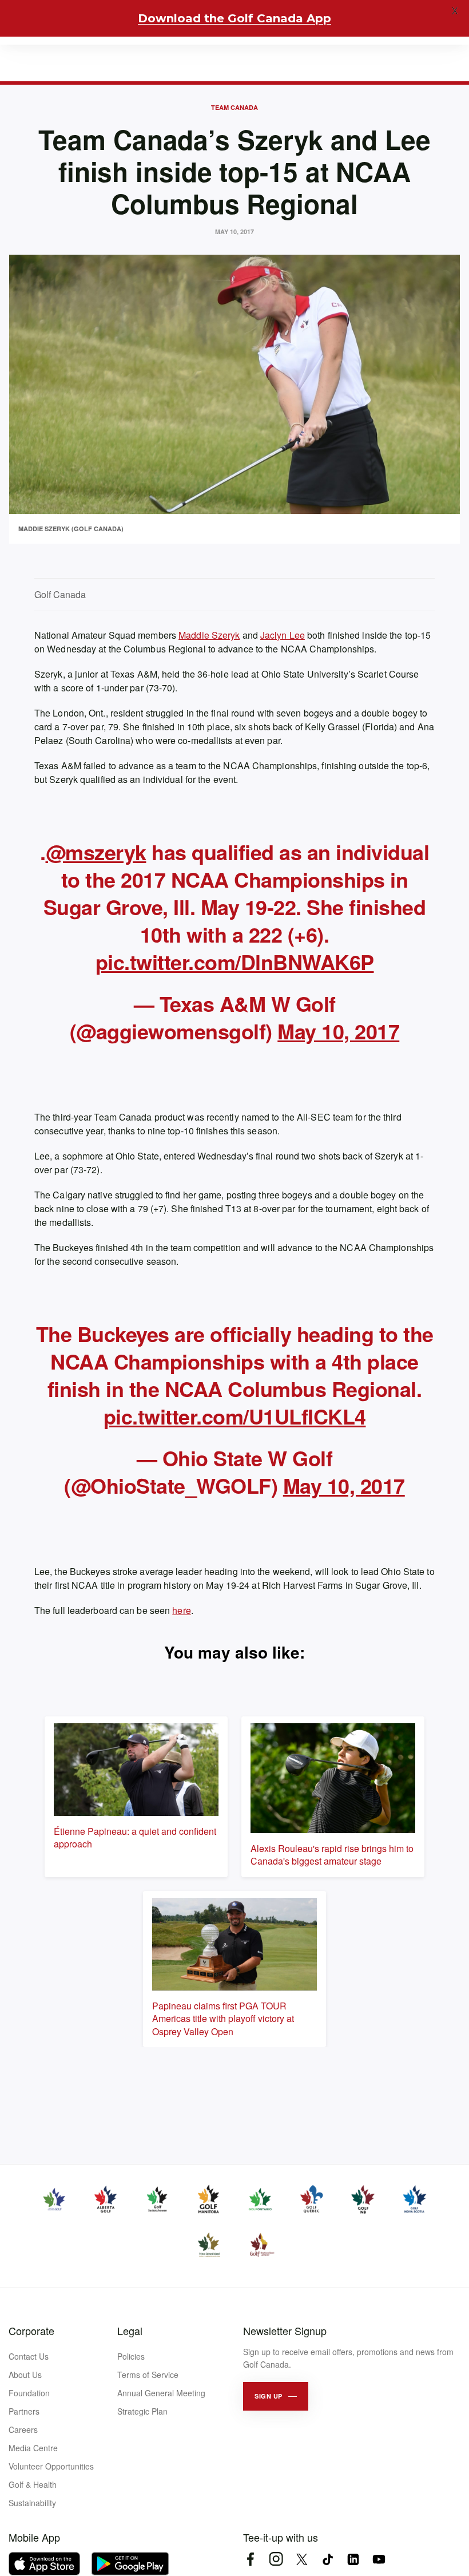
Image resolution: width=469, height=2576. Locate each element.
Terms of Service (148, 2375)
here (181, 1610)
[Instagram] (276, 2559)
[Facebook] (250, 2559)
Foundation (29, 2393)
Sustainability (32, 2503)
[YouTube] (379, 2559)
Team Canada (234, 107)
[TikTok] (327, 2559)
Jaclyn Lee (283, 635)
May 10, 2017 (338, 1031)
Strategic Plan (142, 2411)
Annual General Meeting (161, 2393)
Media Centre (33, 2448)
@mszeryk (96, 852)
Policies (131, 2356)
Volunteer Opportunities (51, 2466)
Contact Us (29, 2356)
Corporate (31, 2330)
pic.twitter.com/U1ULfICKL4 (235, 1416)
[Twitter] (302, 2559)
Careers (23, 2429)
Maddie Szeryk (209, 635)
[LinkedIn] (353, 2559)
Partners (24, 2411)
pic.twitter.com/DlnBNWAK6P (235, 961)
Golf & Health (33, 2484)
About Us (25, 2375)
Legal (130, 2330)
